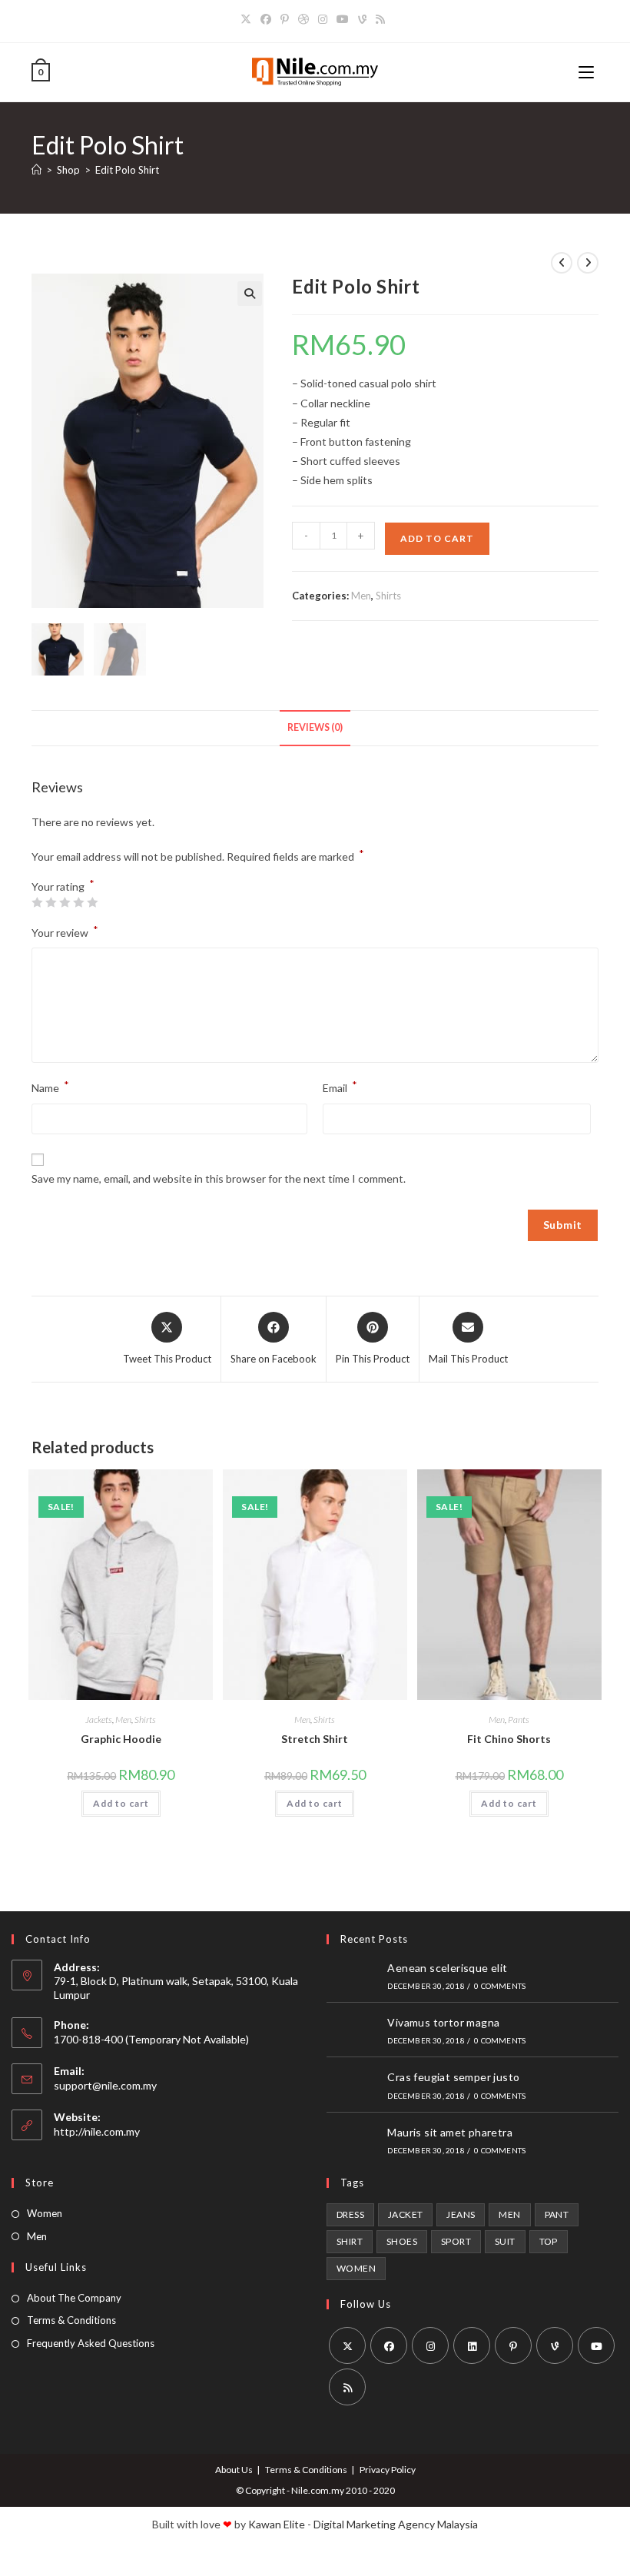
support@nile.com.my (105, 2085)
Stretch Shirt (315, 1739)
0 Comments (500, 1986)
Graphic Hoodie (121, 1739)
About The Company (74, 2298)
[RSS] (380, 19)
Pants (519, 1720)
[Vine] (362, 19)
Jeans (461, 2214)
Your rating (63, 887)
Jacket (405, 2214)
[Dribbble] (303, 19)
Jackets (99, 1720)
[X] (248, 19)
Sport (456, 2241)
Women (45, 2213)
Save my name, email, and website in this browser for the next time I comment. (219, 1178)
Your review (65, 931)
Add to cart (437, 538)
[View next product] (588, 263)
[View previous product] (562, 263)
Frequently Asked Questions (91, 2343)
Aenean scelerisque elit (447, 1968)
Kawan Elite (277, 2524)
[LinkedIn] (472, 2345)
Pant (557, 2214)
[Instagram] (323, 19)
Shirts (388, 596)
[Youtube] (343, 19)
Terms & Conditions (71, 2320)
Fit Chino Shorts (509, 1739)
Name (50, 1086)
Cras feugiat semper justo (453, 2077)
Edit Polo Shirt (127, 170)
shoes (402, 2241)
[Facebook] (266, 19)
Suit (505, 2241)
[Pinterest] (285, 19)
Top (549, 2241)
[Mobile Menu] (589, 72)
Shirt (350, 2241)
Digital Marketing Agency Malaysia (396, 2524)
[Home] (36, 170)
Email (340, 1086)
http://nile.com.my (97, 2131)
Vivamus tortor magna (443, 2022)
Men (361, 596)
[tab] (315, 728)
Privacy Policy (388, 2470)
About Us (234, 2470)
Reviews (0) (315, 727)
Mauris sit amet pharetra (450, 2132)
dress (350, 2214)
